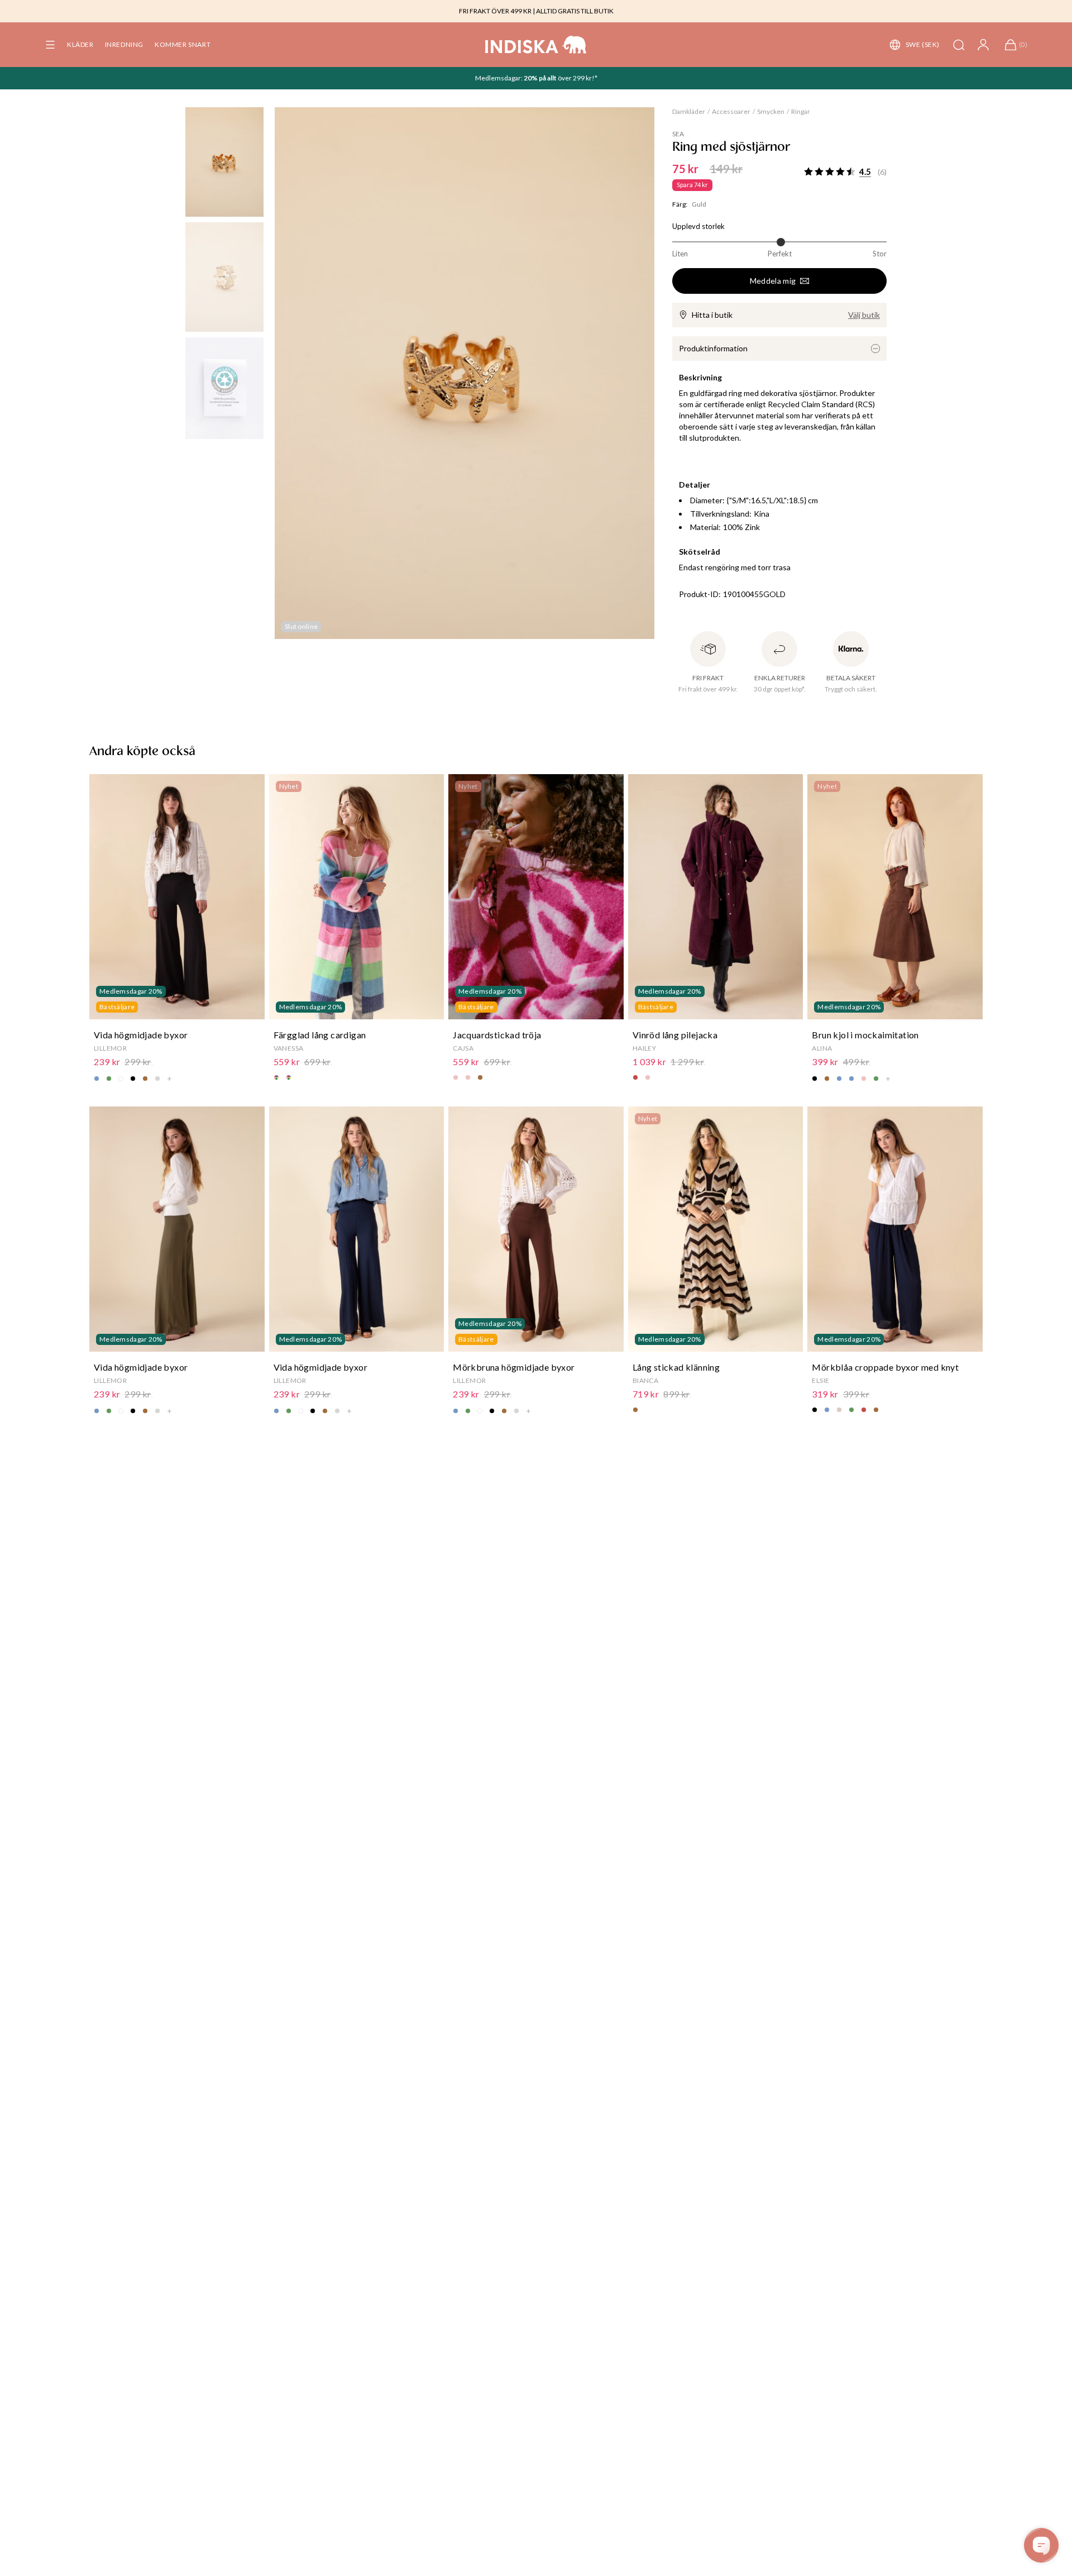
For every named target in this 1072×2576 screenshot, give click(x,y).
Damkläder (689, 111)
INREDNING (124, 44)
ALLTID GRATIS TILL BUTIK (575, 11)
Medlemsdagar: (499, 78)
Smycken (771, 111)
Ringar (801, 111)
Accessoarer (731, 111)
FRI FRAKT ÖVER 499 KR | (497, 11)
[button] (50, 45)
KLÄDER (80, 44)
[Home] (536, 45)
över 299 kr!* (577, 78)
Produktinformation (713, 348)
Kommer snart (183, 44)
